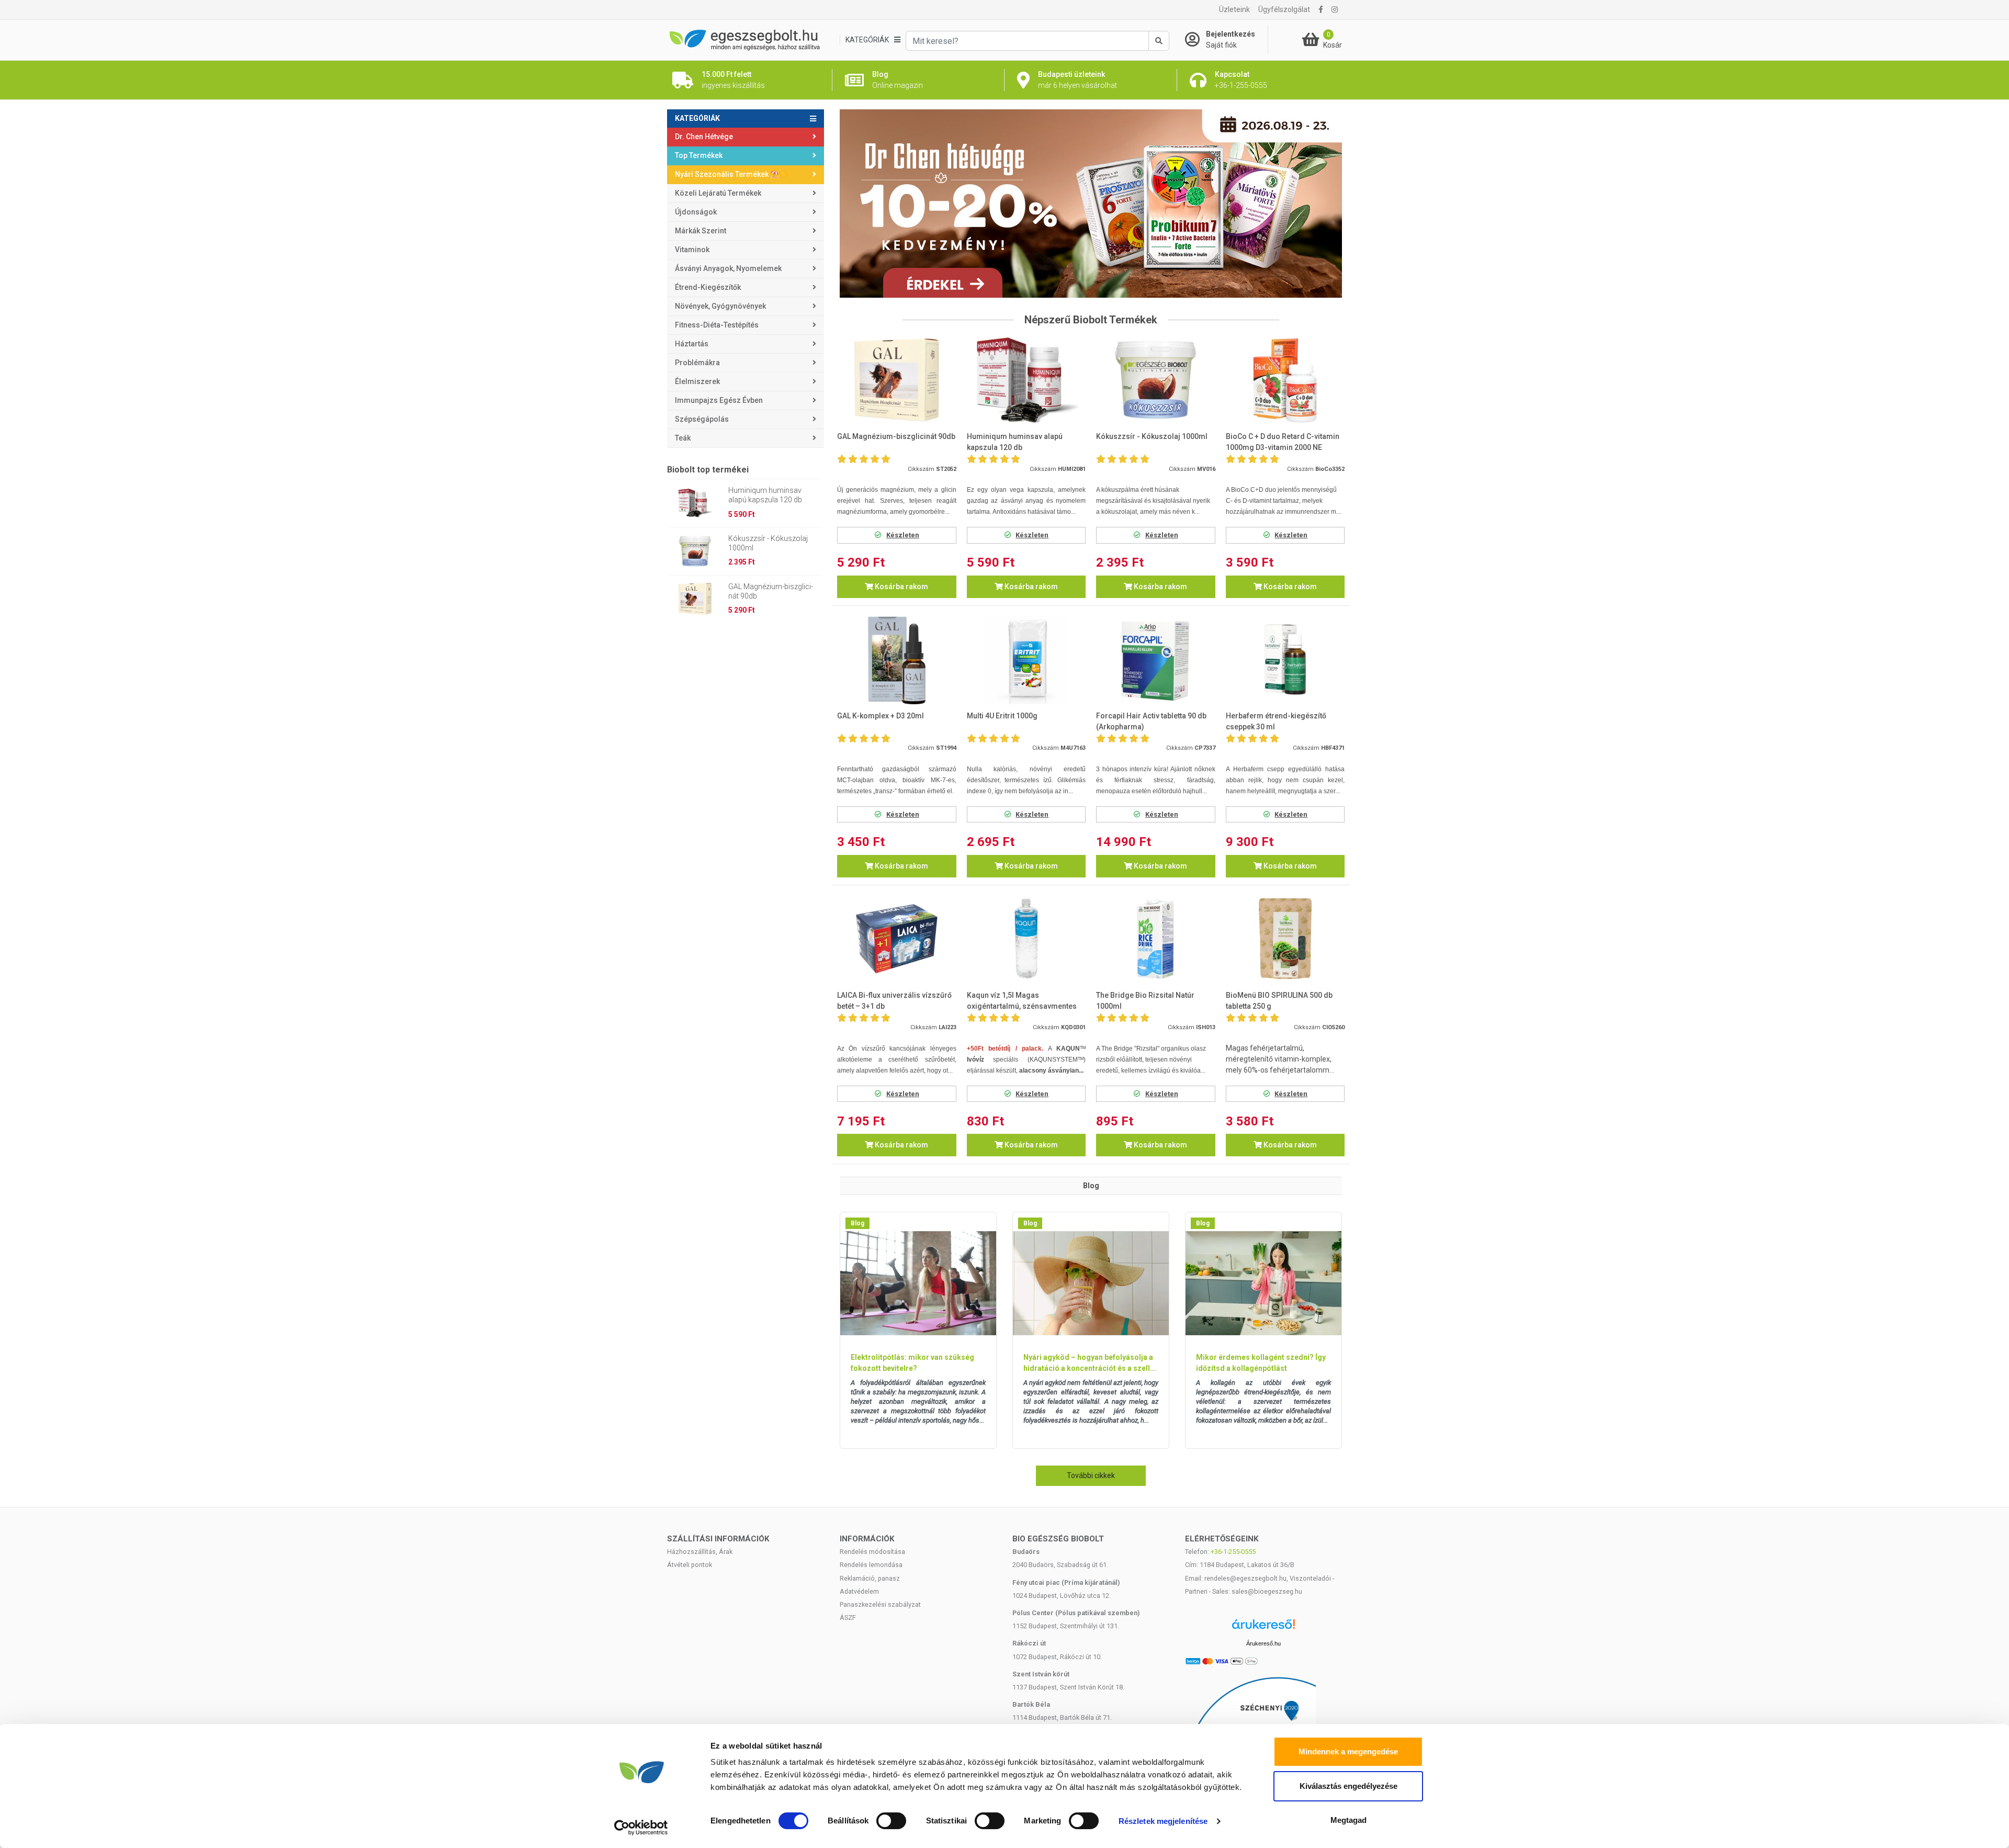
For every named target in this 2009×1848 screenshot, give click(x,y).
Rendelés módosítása (872, 1552)
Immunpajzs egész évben (719, 400)
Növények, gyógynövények (720, 306)
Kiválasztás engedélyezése (1348, 1786)
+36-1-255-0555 (1233, 1552)
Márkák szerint (701, 231)
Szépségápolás (702, 419)
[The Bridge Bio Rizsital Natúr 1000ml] (1156, 939)
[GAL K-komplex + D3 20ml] (897, 660)
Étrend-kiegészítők (708, 287)
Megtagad (1348, 1820)
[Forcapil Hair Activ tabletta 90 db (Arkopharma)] (1156, 660)
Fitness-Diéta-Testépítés (717, 325)
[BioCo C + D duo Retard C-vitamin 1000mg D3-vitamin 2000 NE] (1285, 380)
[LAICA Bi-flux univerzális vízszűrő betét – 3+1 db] (897, 939)
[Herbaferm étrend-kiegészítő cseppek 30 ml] (1285, 660)
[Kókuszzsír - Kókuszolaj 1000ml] (1156, 380)
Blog (857, 1223)
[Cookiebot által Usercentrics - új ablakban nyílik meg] (641, 1828)
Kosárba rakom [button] (901, 587)
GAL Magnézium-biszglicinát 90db (771, 591)
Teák (683, 438)
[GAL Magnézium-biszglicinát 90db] (897, 380)
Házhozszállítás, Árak (700, 1552)
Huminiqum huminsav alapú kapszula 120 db (765, 495)
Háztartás (692, 344)
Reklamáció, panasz (870, 1578)
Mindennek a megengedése (1348, 1751)
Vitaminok (692, 250)
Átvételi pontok (690, 1565)
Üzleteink (1234, 9)
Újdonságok (696, 212)
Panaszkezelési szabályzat (880, 1604)
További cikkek (1091, 1475)
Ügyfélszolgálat (1284, 9)
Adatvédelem (859, 1591)
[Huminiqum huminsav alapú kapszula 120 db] (1026, 380)
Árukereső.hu (1263, 1643)
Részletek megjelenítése (1163, 1821)
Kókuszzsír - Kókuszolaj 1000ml (768, 543)
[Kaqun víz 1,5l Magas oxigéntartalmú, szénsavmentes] (1026, 939)
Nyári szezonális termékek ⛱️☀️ (731, 174)
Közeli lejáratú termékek (718, 193)
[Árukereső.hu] (1263, 1628)
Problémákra (697, 363)
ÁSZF (848, 1618)
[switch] (891, 1821)
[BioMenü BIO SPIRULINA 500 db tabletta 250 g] (1285, 939)
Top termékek (699, 155)
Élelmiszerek (697, 381)
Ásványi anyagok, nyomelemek (728, 268)
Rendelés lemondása (871, 1565)
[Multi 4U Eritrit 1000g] (1026, 660)
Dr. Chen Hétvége (704, 137)
